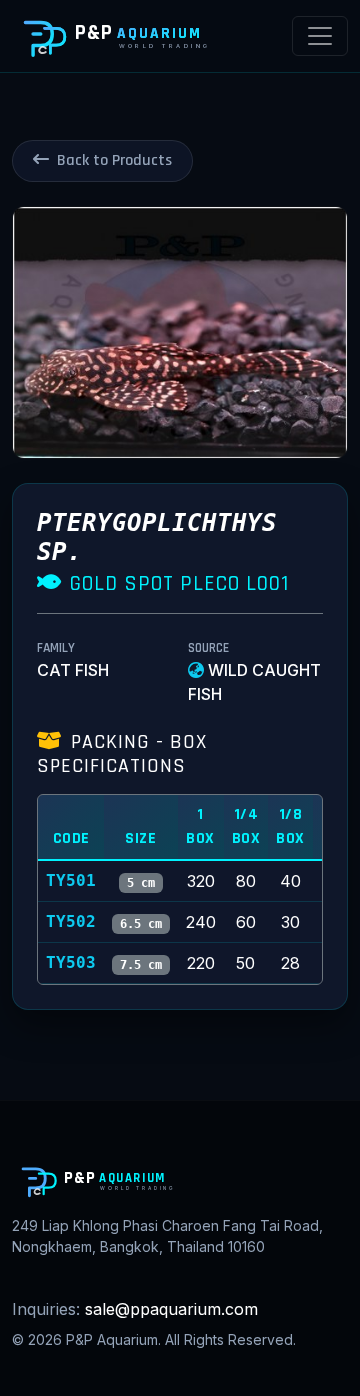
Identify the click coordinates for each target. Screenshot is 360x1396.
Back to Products (114, 160)
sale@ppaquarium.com (171, 1309)
